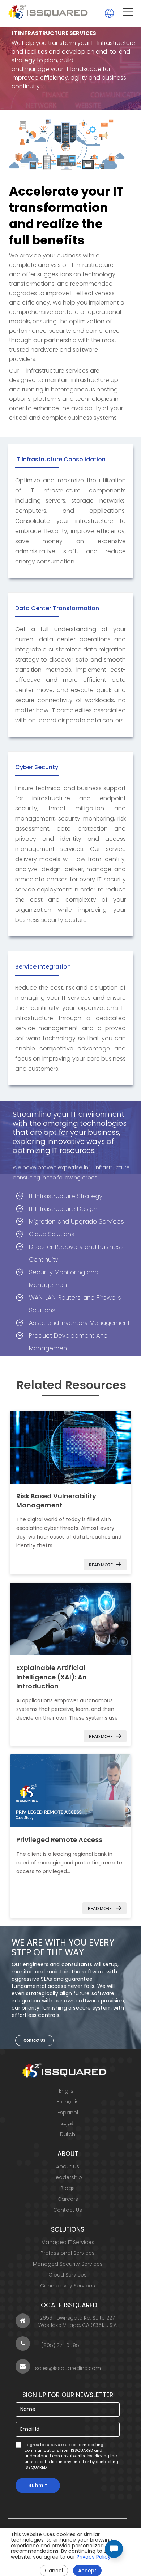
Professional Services (68, 2253)
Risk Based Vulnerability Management (56, 1501)
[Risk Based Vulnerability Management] (71, 1447)
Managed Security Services (68, 2264)
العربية (68, 2123)
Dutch (68, 2134)
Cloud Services (68, 2275)
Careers (68, 2199)
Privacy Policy (94, 2557)
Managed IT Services (68, 2242)
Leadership (68, 2177)
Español (68, 2113)
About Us (68, 2166)
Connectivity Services (68, 2286)
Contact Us (34, 2040)
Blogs (68, 2188)
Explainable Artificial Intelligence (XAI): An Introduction (52, 1677)
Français (68, 2102)
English (68, 2091)
